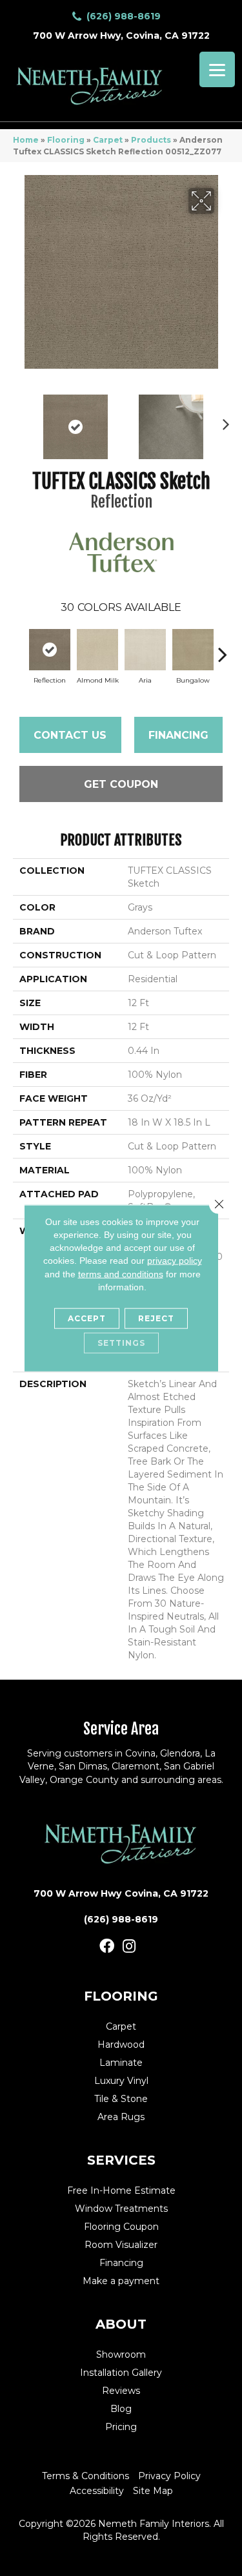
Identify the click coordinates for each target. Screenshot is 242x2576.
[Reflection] (50, 650)
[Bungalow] (193, 650)
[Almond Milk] (97, 650)
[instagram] (129, 1947)
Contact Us (70, 735)
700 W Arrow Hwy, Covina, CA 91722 (121, 36)
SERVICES (121, 2160)
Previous (19, 420)
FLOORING (121, 1996)
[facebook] (107, 1947)
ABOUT (121, 2324)
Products (151, 140)
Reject (156, 1318)
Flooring (66, 140)
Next (223, 420)
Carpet (108, 140)
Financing (178, 735)
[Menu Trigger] (217, 69)
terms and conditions (121, 1273)
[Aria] (145, 650)
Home (26, 140)
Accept (87, 1318)
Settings (121, 1343)
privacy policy (175, 1261)
